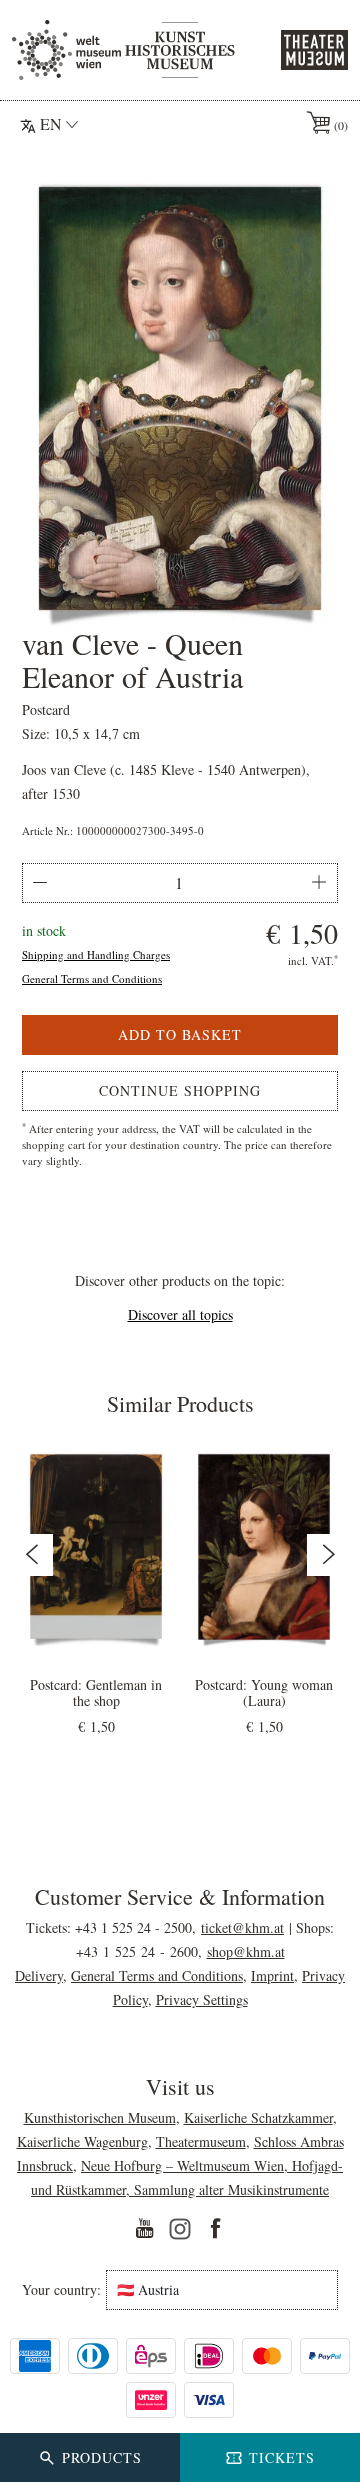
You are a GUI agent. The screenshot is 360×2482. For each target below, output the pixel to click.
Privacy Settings (202, 1999)
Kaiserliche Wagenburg (82, 2141)
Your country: (61, 2290)
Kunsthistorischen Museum (100, 2117)
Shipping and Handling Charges (96, 954)
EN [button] (51, 123)
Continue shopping (180, 1090)
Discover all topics (180, 1314)
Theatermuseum (201, 2141)
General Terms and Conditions (92, 978)
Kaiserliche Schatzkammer (258, 2117)
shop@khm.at (246, 1951)
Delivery (39, 1975)
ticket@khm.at (242, 1927)
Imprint (272, 1975)
